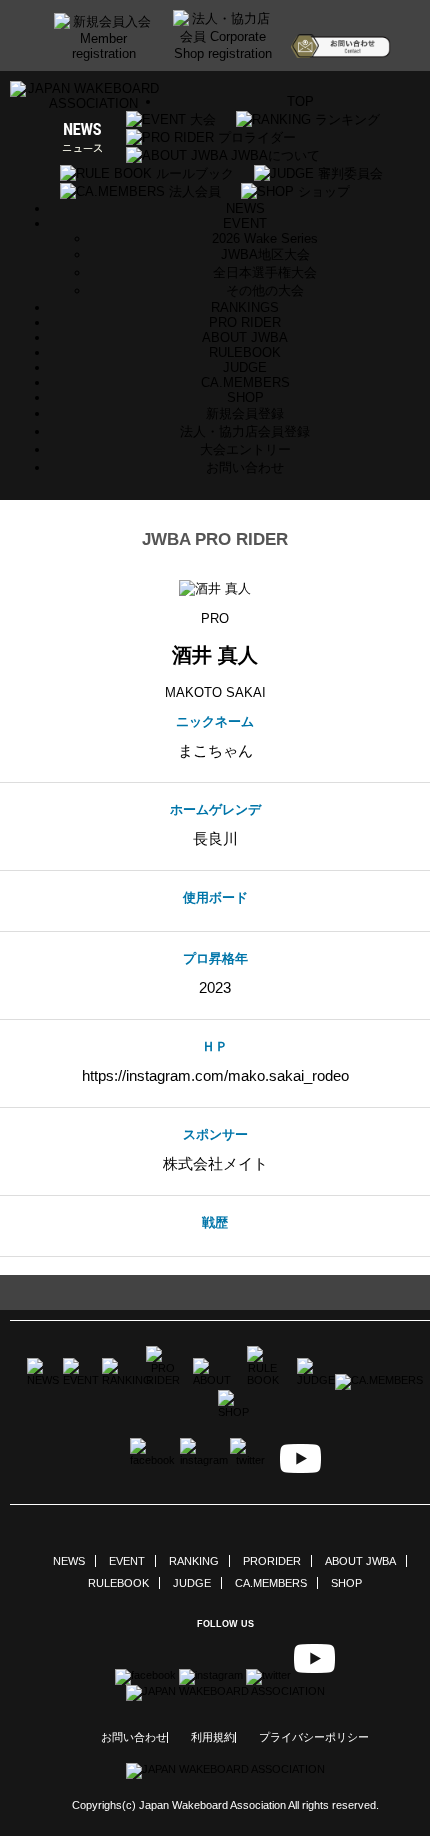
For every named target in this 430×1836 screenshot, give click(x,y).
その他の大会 (265, 290)
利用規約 (213, 1737)
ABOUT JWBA (245, 337)
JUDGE (245, 367)
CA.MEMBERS (245, 382)
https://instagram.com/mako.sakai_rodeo (215, 1075)
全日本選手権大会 (265, 272)
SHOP (245, 397)
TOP (300, 101)
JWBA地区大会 (265, 254)
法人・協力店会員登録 (245, 431)
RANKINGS (245, 307)
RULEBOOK (245, 352)
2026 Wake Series (265, 238)
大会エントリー (245, 449)
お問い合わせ (245, 467)
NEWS (245, 208)
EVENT (127, 1561)
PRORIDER (272, 1561)
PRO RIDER (245, 322)
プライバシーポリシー (314, 1737)
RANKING (194, 1561)
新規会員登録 (245, 413)
